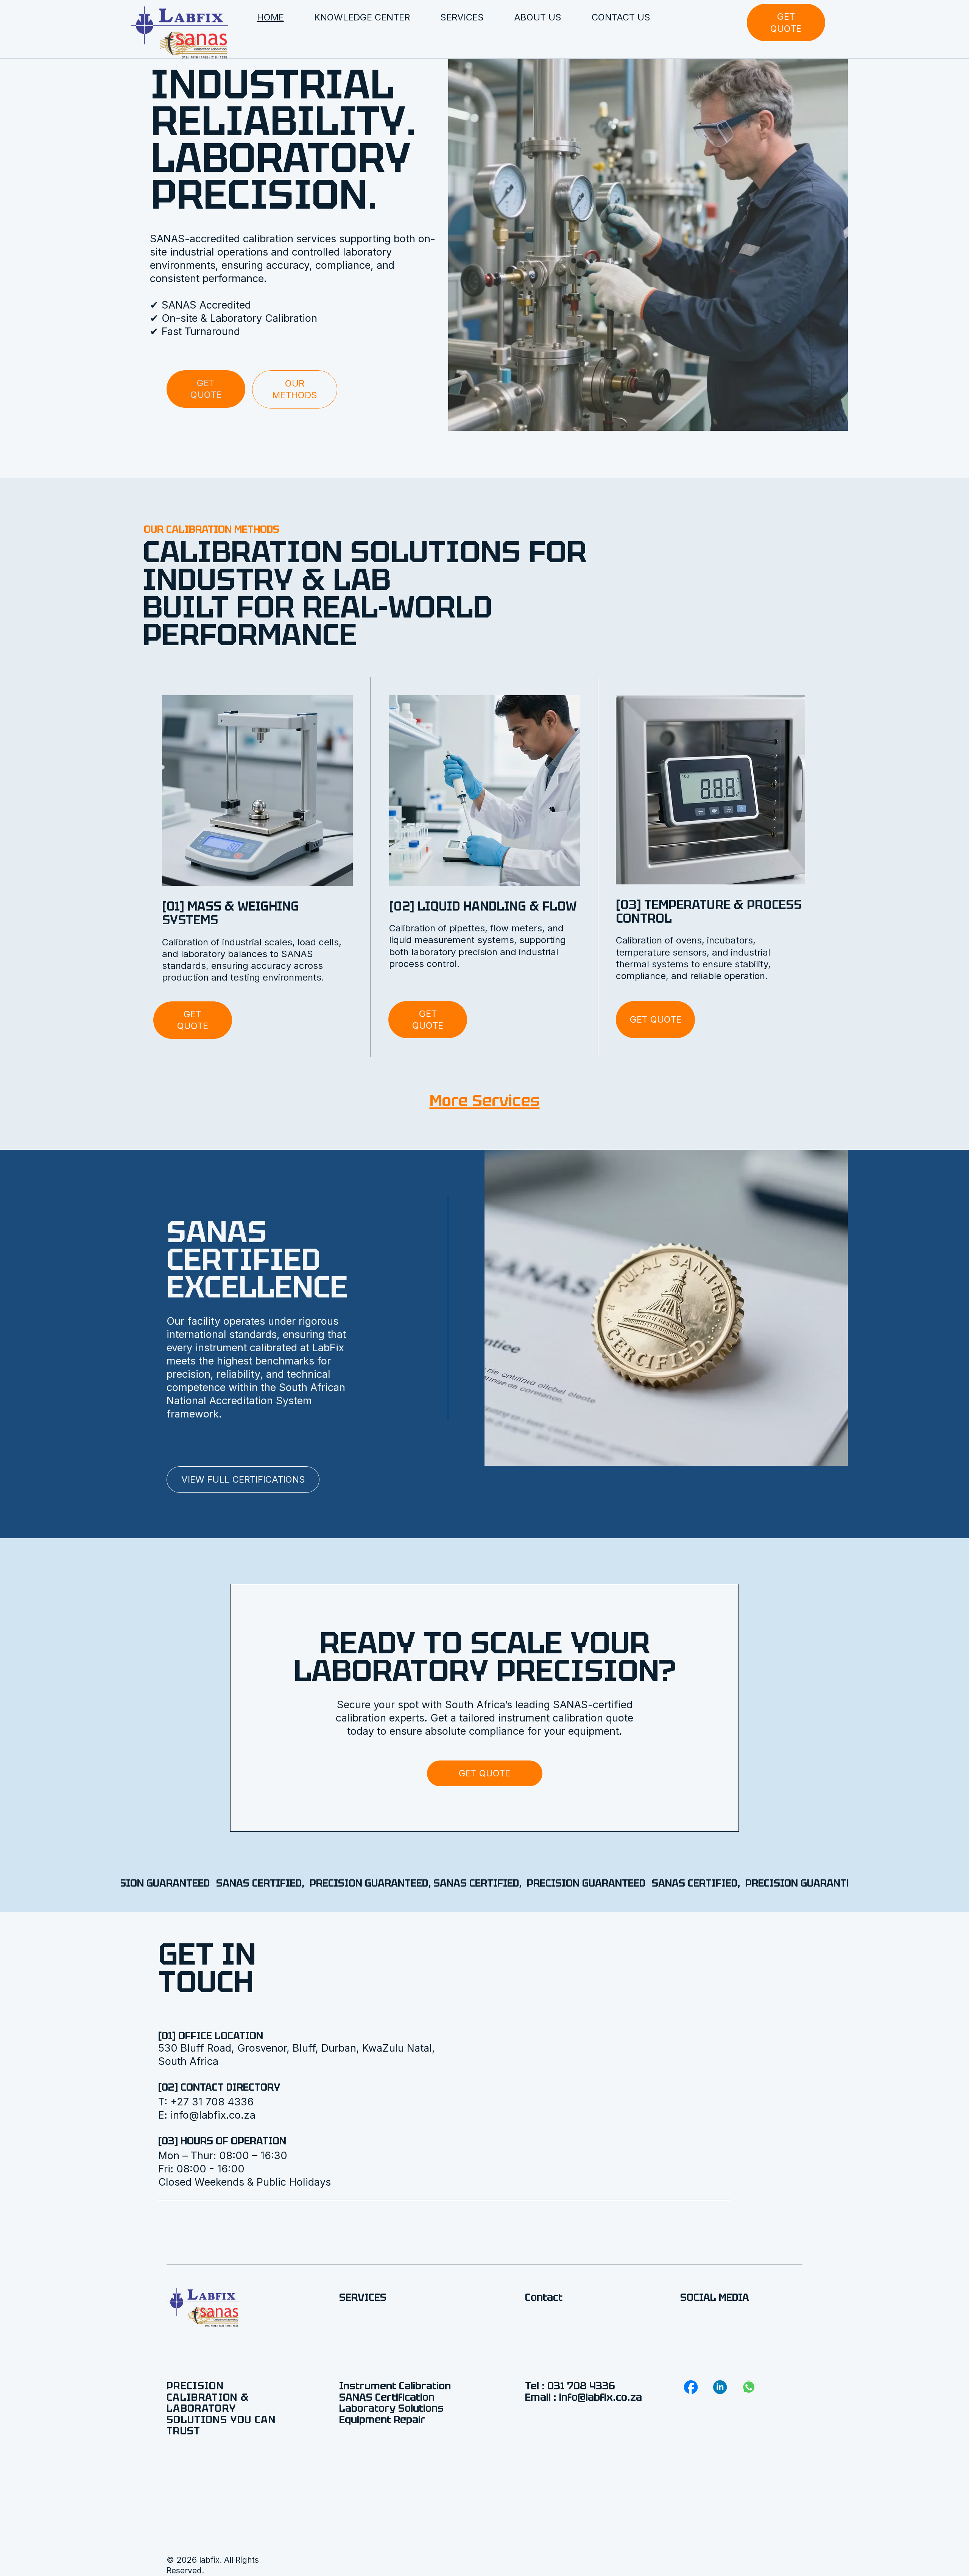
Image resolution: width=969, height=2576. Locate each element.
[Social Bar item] (691, 2387)
